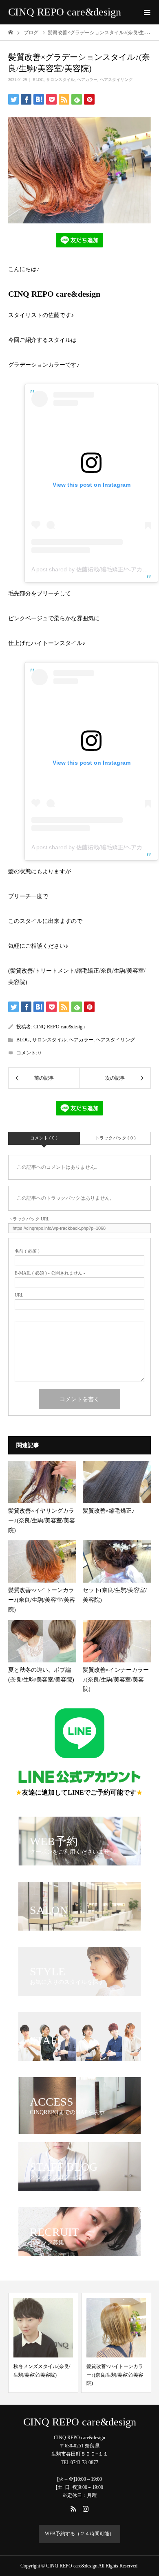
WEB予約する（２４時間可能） (79, 2534)
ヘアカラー (87, 80)
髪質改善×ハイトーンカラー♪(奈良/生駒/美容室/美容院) (98, 2375)
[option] (100, 2343)
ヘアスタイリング (116, 80)
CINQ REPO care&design (65, 12)
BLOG (38, 80)
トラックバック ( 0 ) (115, 1138)
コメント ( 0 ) (44, 1138)
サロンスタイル (60, 80)
